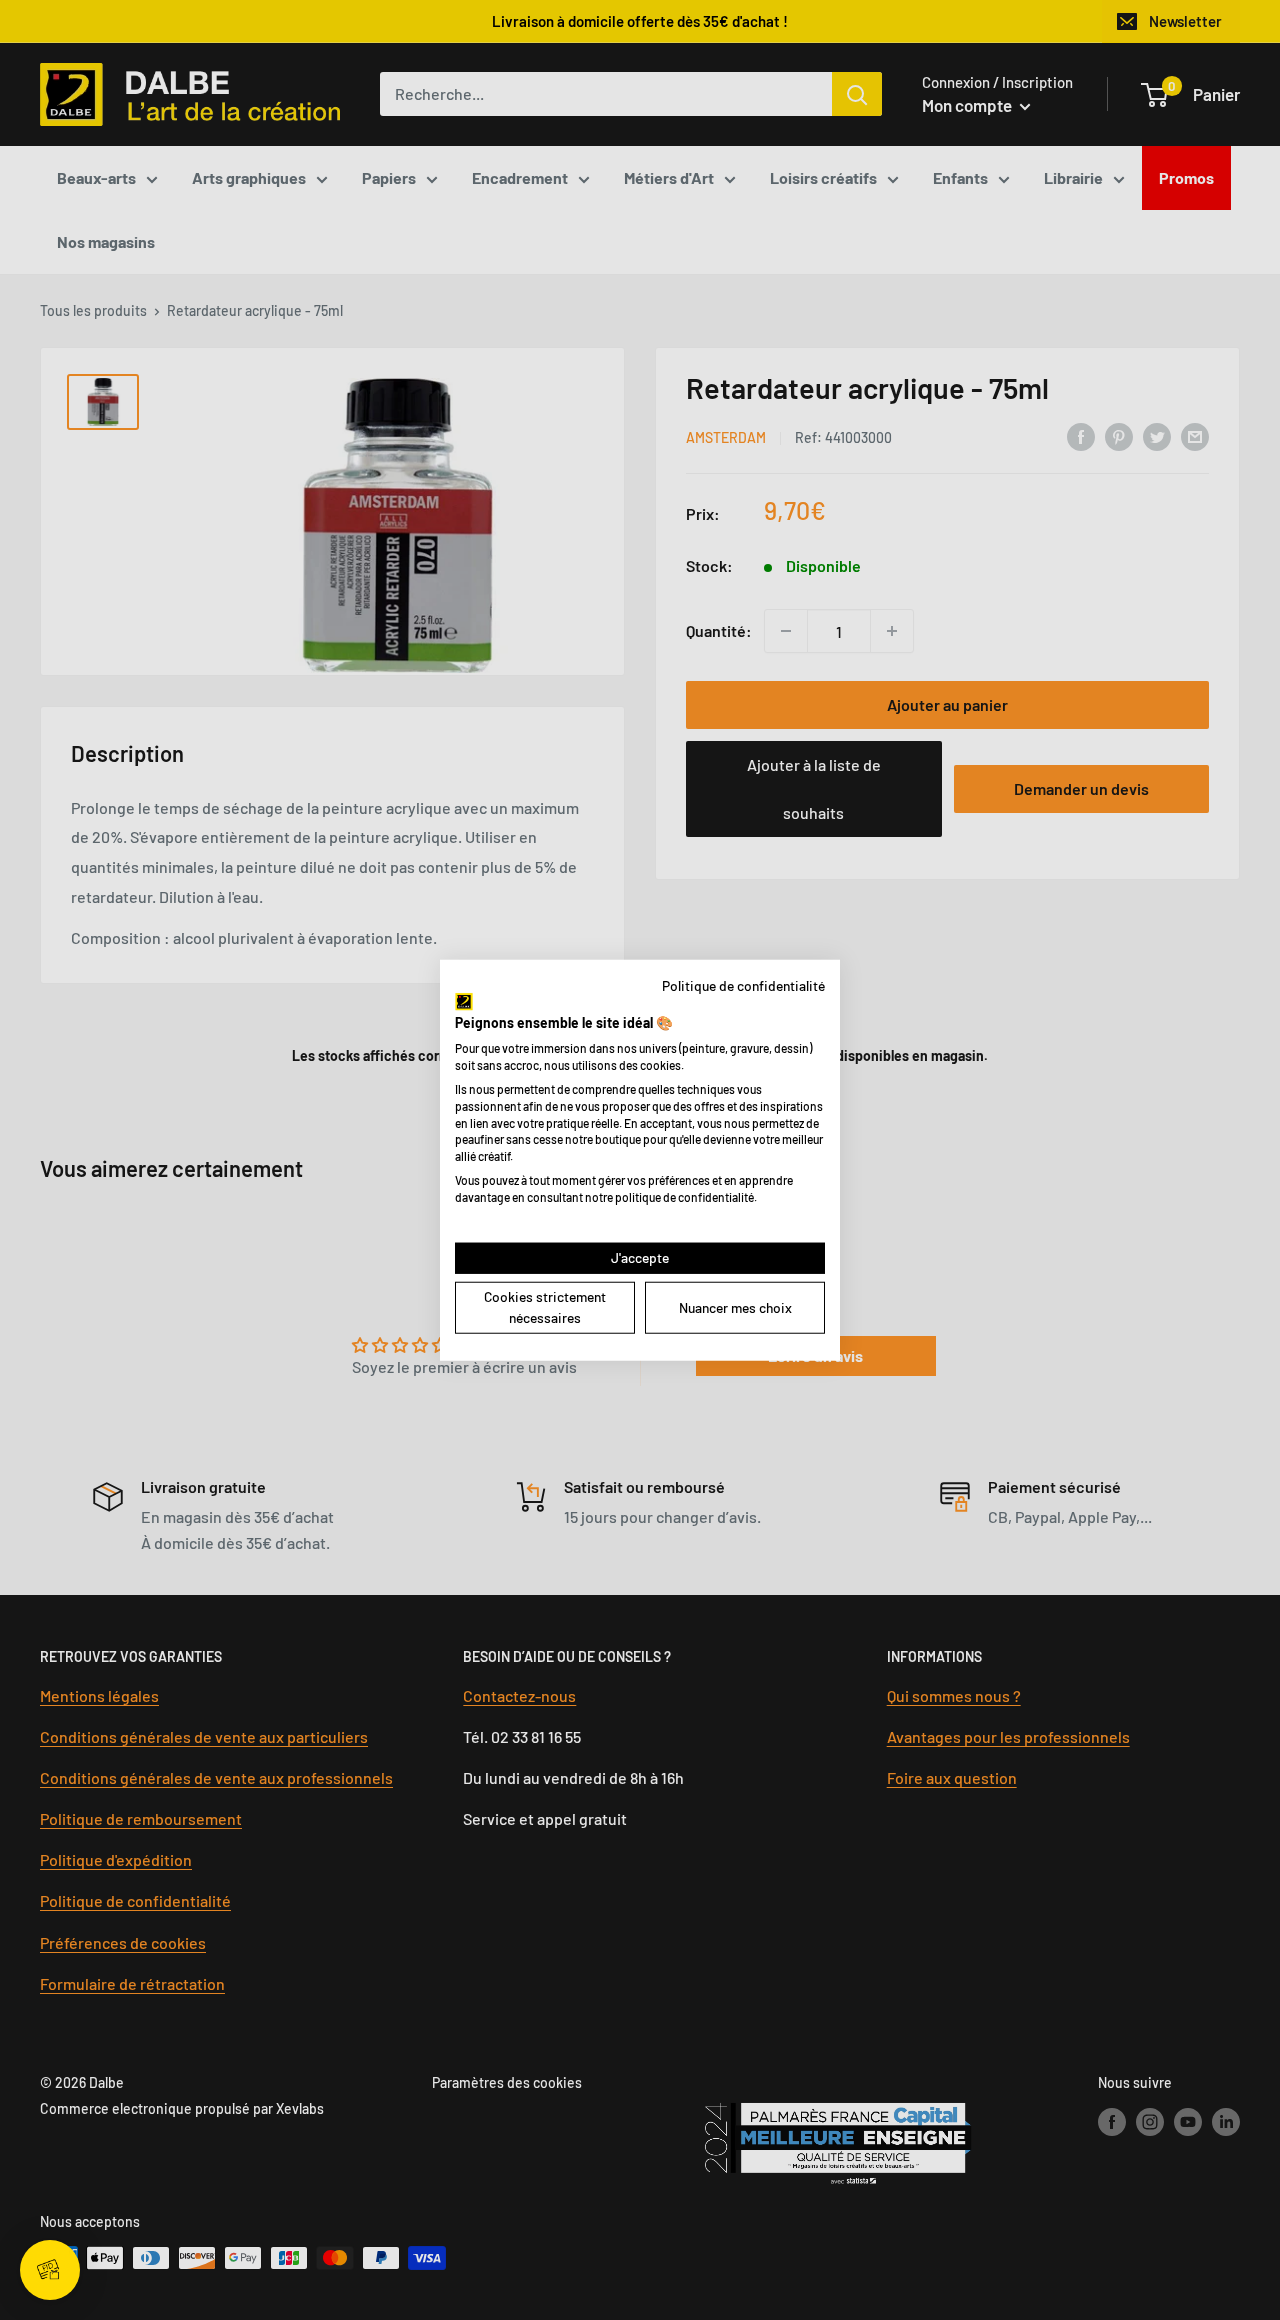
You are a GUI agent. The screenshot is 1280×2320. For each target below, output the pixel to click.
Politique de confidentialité (743, 985)
